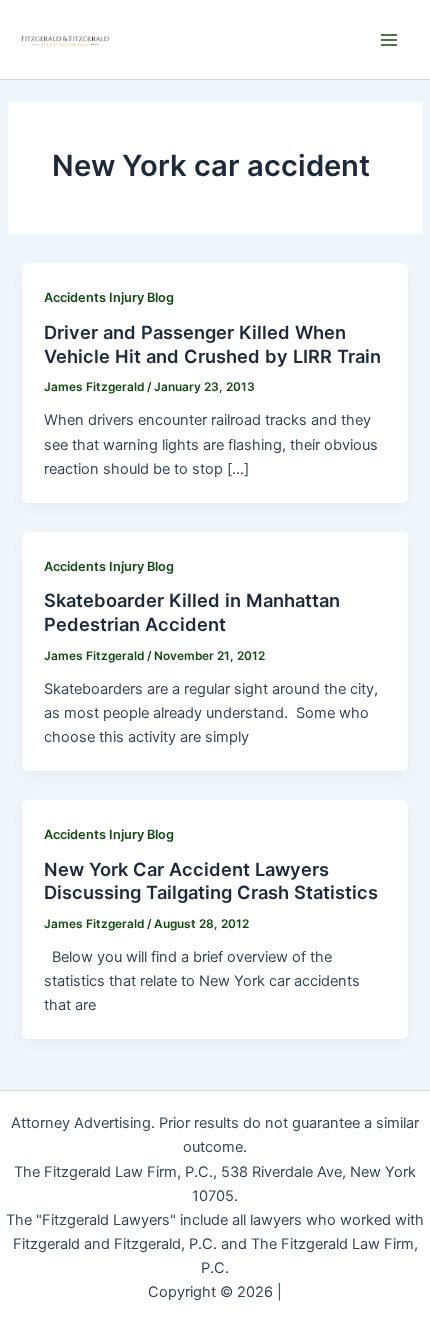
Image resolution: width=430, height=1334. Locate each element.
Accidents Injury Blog (109, 297)
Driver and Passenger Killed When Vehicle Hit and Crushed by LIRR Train (212, 344)
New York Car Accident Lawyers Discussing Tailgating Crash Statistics (211, 881)
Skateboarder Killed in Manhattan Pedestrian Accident (192, 612)
